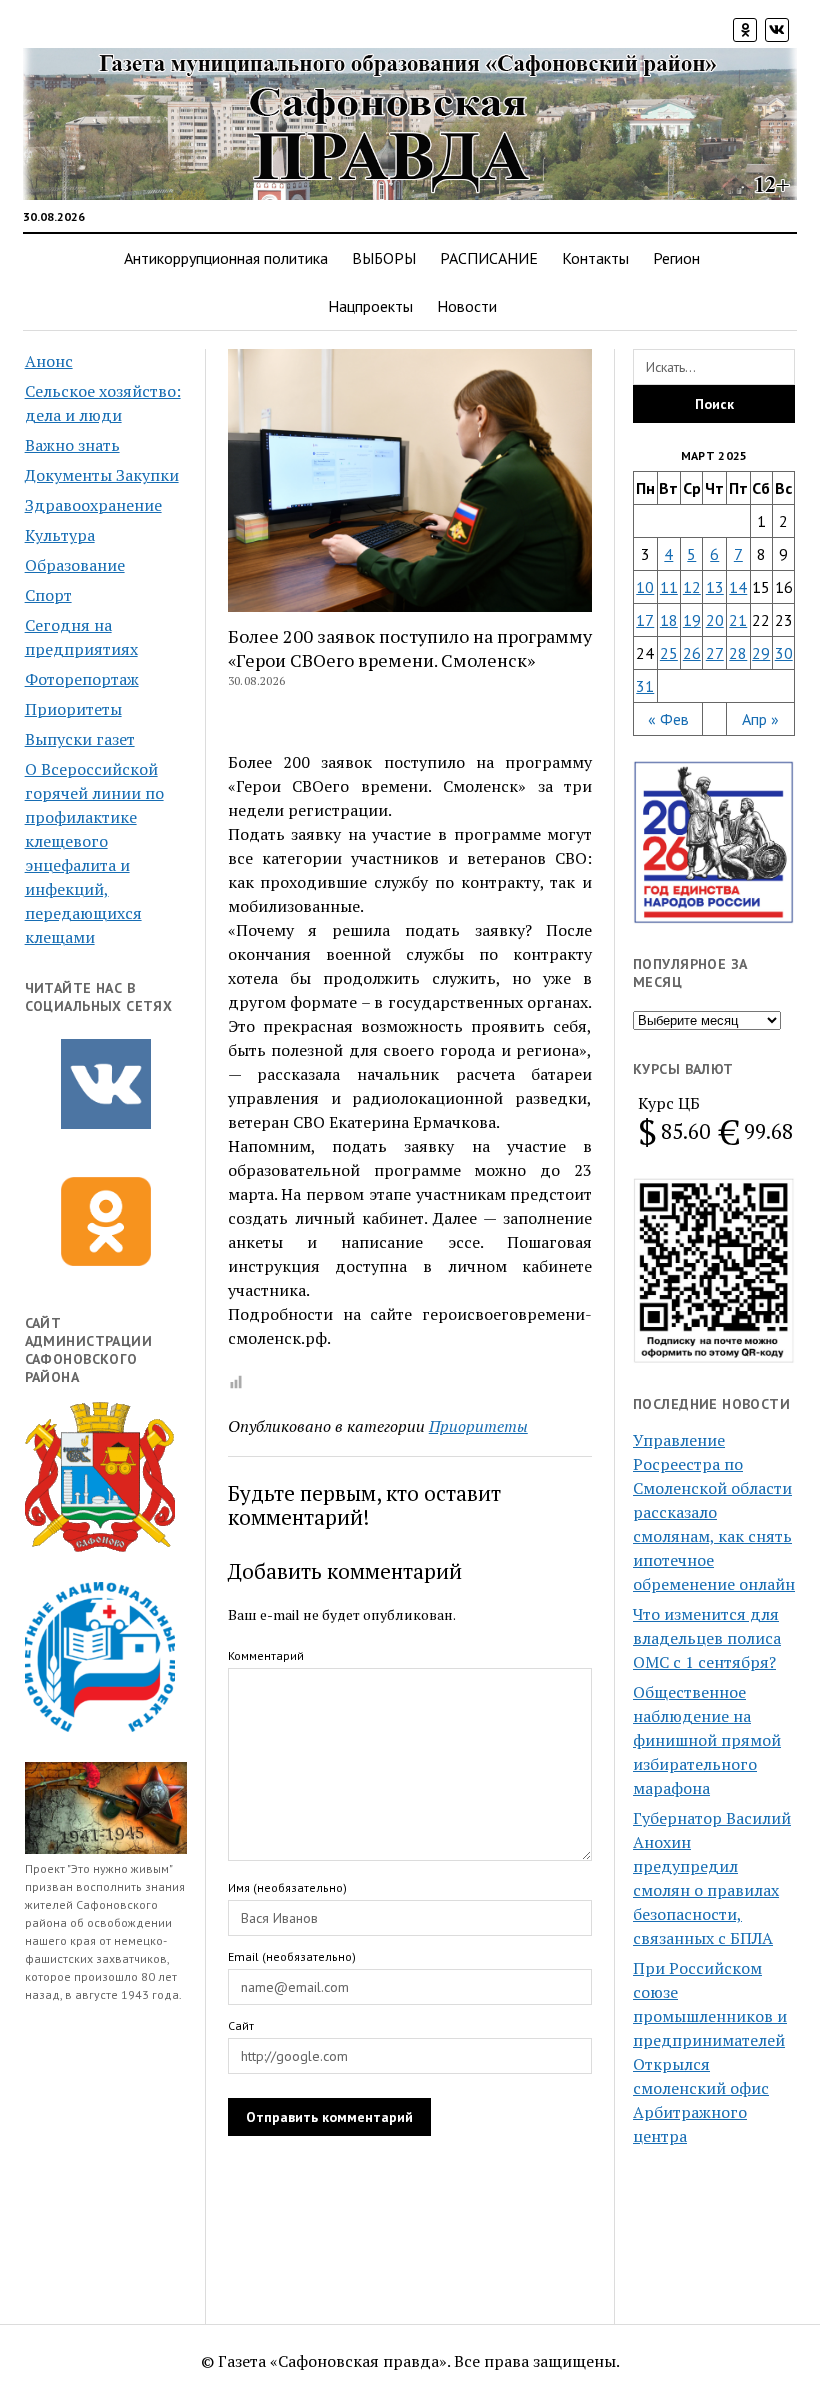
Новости (467, 306)
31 (645, 686)
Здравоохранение (93, 505)
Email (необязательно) (292, 1956)
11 (669, 587)
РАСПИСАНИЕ (489, 258)
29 (761, 653)
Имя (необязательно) (287, 1887)
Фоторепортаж (82, 679)
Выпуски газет (80, 739)
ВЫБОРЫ (384, 258)
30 (784, 653)
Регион (676, 258)
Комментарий (266, 1655)
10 (645, 587)
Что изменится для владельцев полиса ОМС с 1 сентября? (707, 1638)
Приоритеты (73, 709)
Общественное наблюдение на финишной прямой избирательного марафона (707, 1740)
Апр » (760, 719)
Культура (60, 535)
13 (715, 587)
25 (669, 653)
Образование (75, 565)
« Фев (668, 719)
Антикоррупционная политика (226, 258)
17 (645, 620)
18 (669, 620)
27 (715, 653)
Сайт (241, 2025)
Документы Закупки (102, 475)
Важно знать (72, 445)
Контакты (595, 258)
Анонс (49, 361)
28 (738, 653)
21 (738, 620)
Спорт (48, 595)
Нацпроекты (370, 306)
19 (692, 620)
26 (692, 653)
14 (738, 587)
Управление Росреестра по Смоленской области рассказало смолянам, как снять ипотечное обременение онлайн (714, 1512)
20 (715, 620)
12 (692, 587)
